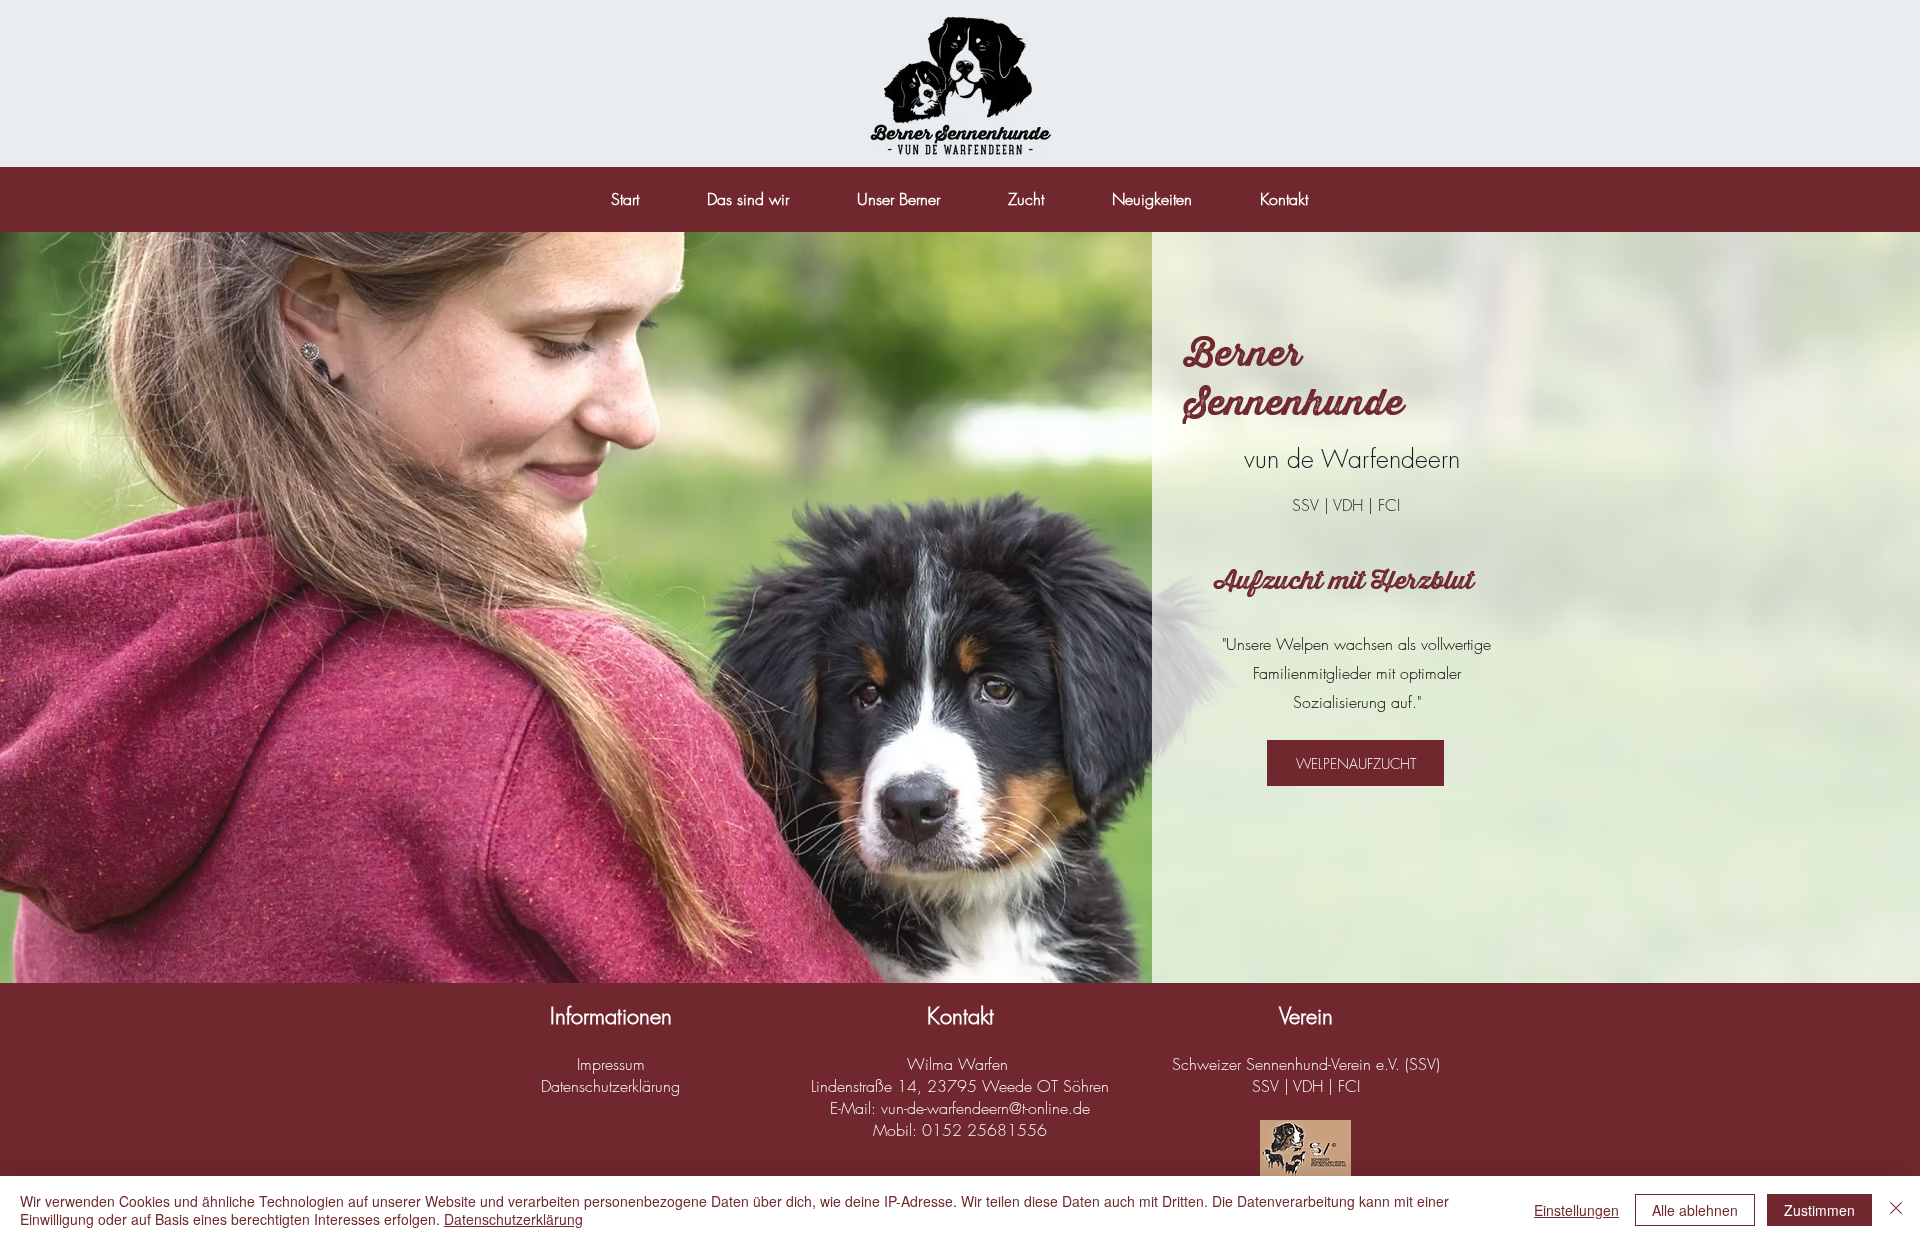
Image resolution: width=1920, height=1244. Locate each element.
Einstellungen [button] (1576, 1210)
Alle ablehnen (1695, 1210)
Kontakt (960, 1016)
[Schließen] (1896, 1210)
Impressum (611, 1064)
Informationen (611, 1016)
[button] (1026, 199)
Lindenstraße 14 (864, 1086)
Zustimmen (1819, 1210)
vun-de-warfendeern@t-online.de (985, 1108)
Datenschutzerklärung (610, 1086)
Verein (1306, 1016)
